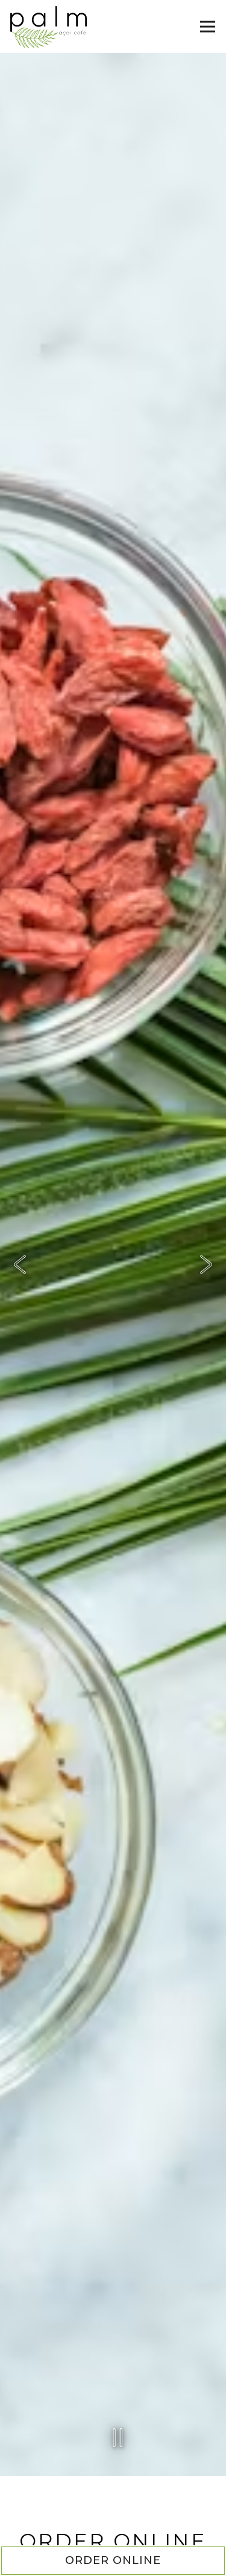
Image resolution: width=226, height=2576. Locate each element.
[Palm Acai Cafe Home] (49, 27)
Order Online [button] (113, 2560)
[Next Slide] (206, 1270)
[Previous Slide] (20, 1270)
